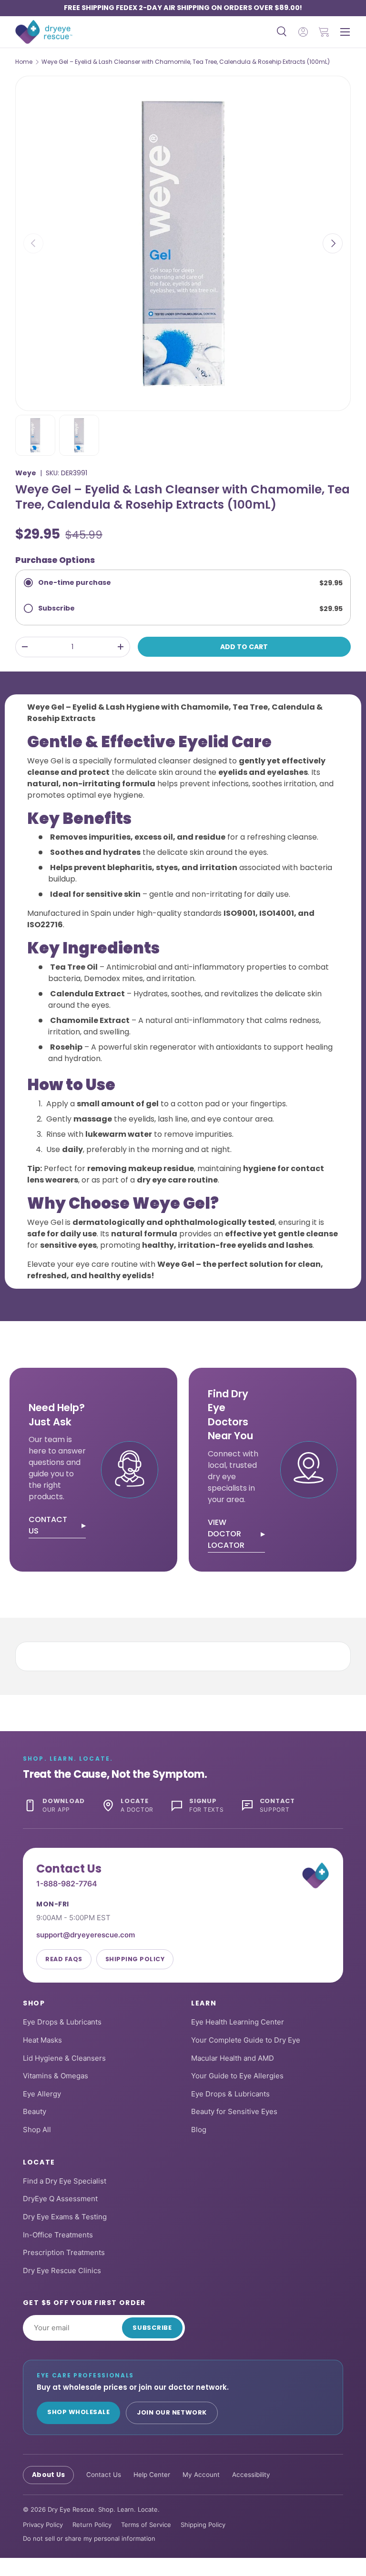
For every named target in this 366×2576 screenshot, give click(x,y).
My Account (201, 2475)
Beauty (35, 2111)
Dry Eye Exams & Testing (65, 2217)
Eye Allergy (42, 2094)
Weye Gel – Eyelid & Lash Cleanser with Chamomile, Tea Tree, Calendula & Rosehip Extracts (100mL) (186, 62)
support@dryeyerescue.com (86, 1935)
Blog (199, 2130)
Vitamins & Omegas (56, 2076)
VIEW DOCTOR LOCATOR (226, 1534)
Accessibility (251, 2475)
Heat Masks (42, 2040)
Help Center (152, 2475)
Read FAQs (64, 1959)
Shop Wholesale (78, 2412)
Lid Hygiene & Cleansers (64, 2058)
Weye (26, 473)
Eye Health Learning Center (238, 2022)
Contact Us (104, 2475)
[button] (324, 32)
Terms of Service (146, 2525)
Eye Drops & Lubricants (62, 2022)
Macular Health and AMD (233, 2058)
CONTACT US (48, 1525)
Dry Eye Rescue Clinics (62, 2270)
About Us (48, 2475)
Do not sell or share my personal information (89, 2538)
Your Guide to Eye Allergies (237, 2076)
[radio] (183, 583)
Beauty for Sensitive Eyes (234, 2111)
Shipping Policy (135, 1959)
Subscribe (152, 2328)
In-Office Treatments (58, 2235)
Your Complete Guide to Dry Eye (246, 2040)
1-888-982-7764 (67, 1884)
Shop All (37, 2130)
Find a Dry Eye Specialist (65, 2181)
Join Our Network (172, 2412)
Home (24, 62)
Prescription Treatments (64, 2252)
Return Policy (92, 2525)
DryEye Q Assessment (60, 2199)
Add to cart (244, 647)
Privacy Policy (43, 2525)
